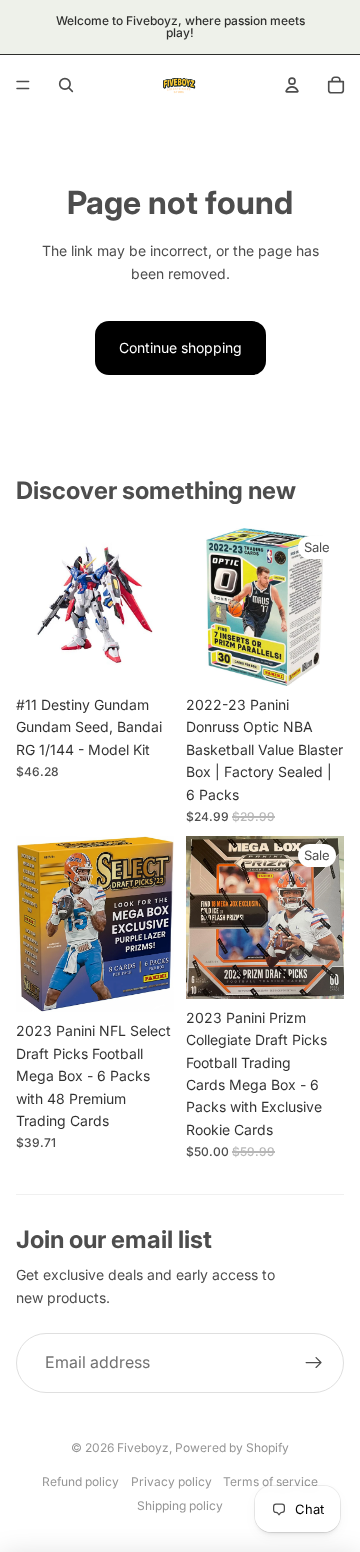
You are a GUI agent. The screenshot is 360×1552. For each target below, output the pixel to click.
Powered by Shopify (232, 1447)
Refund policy (80, 1481)
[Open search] (66, 85)
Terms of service (270, 1481)
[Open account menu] (292, 85)
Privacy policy (171, 1481)
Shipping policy (180, 1505)
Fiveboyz (143, 1447)
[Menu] (23, 85)
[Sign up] (314, 1363)
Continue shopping (180, 347)
